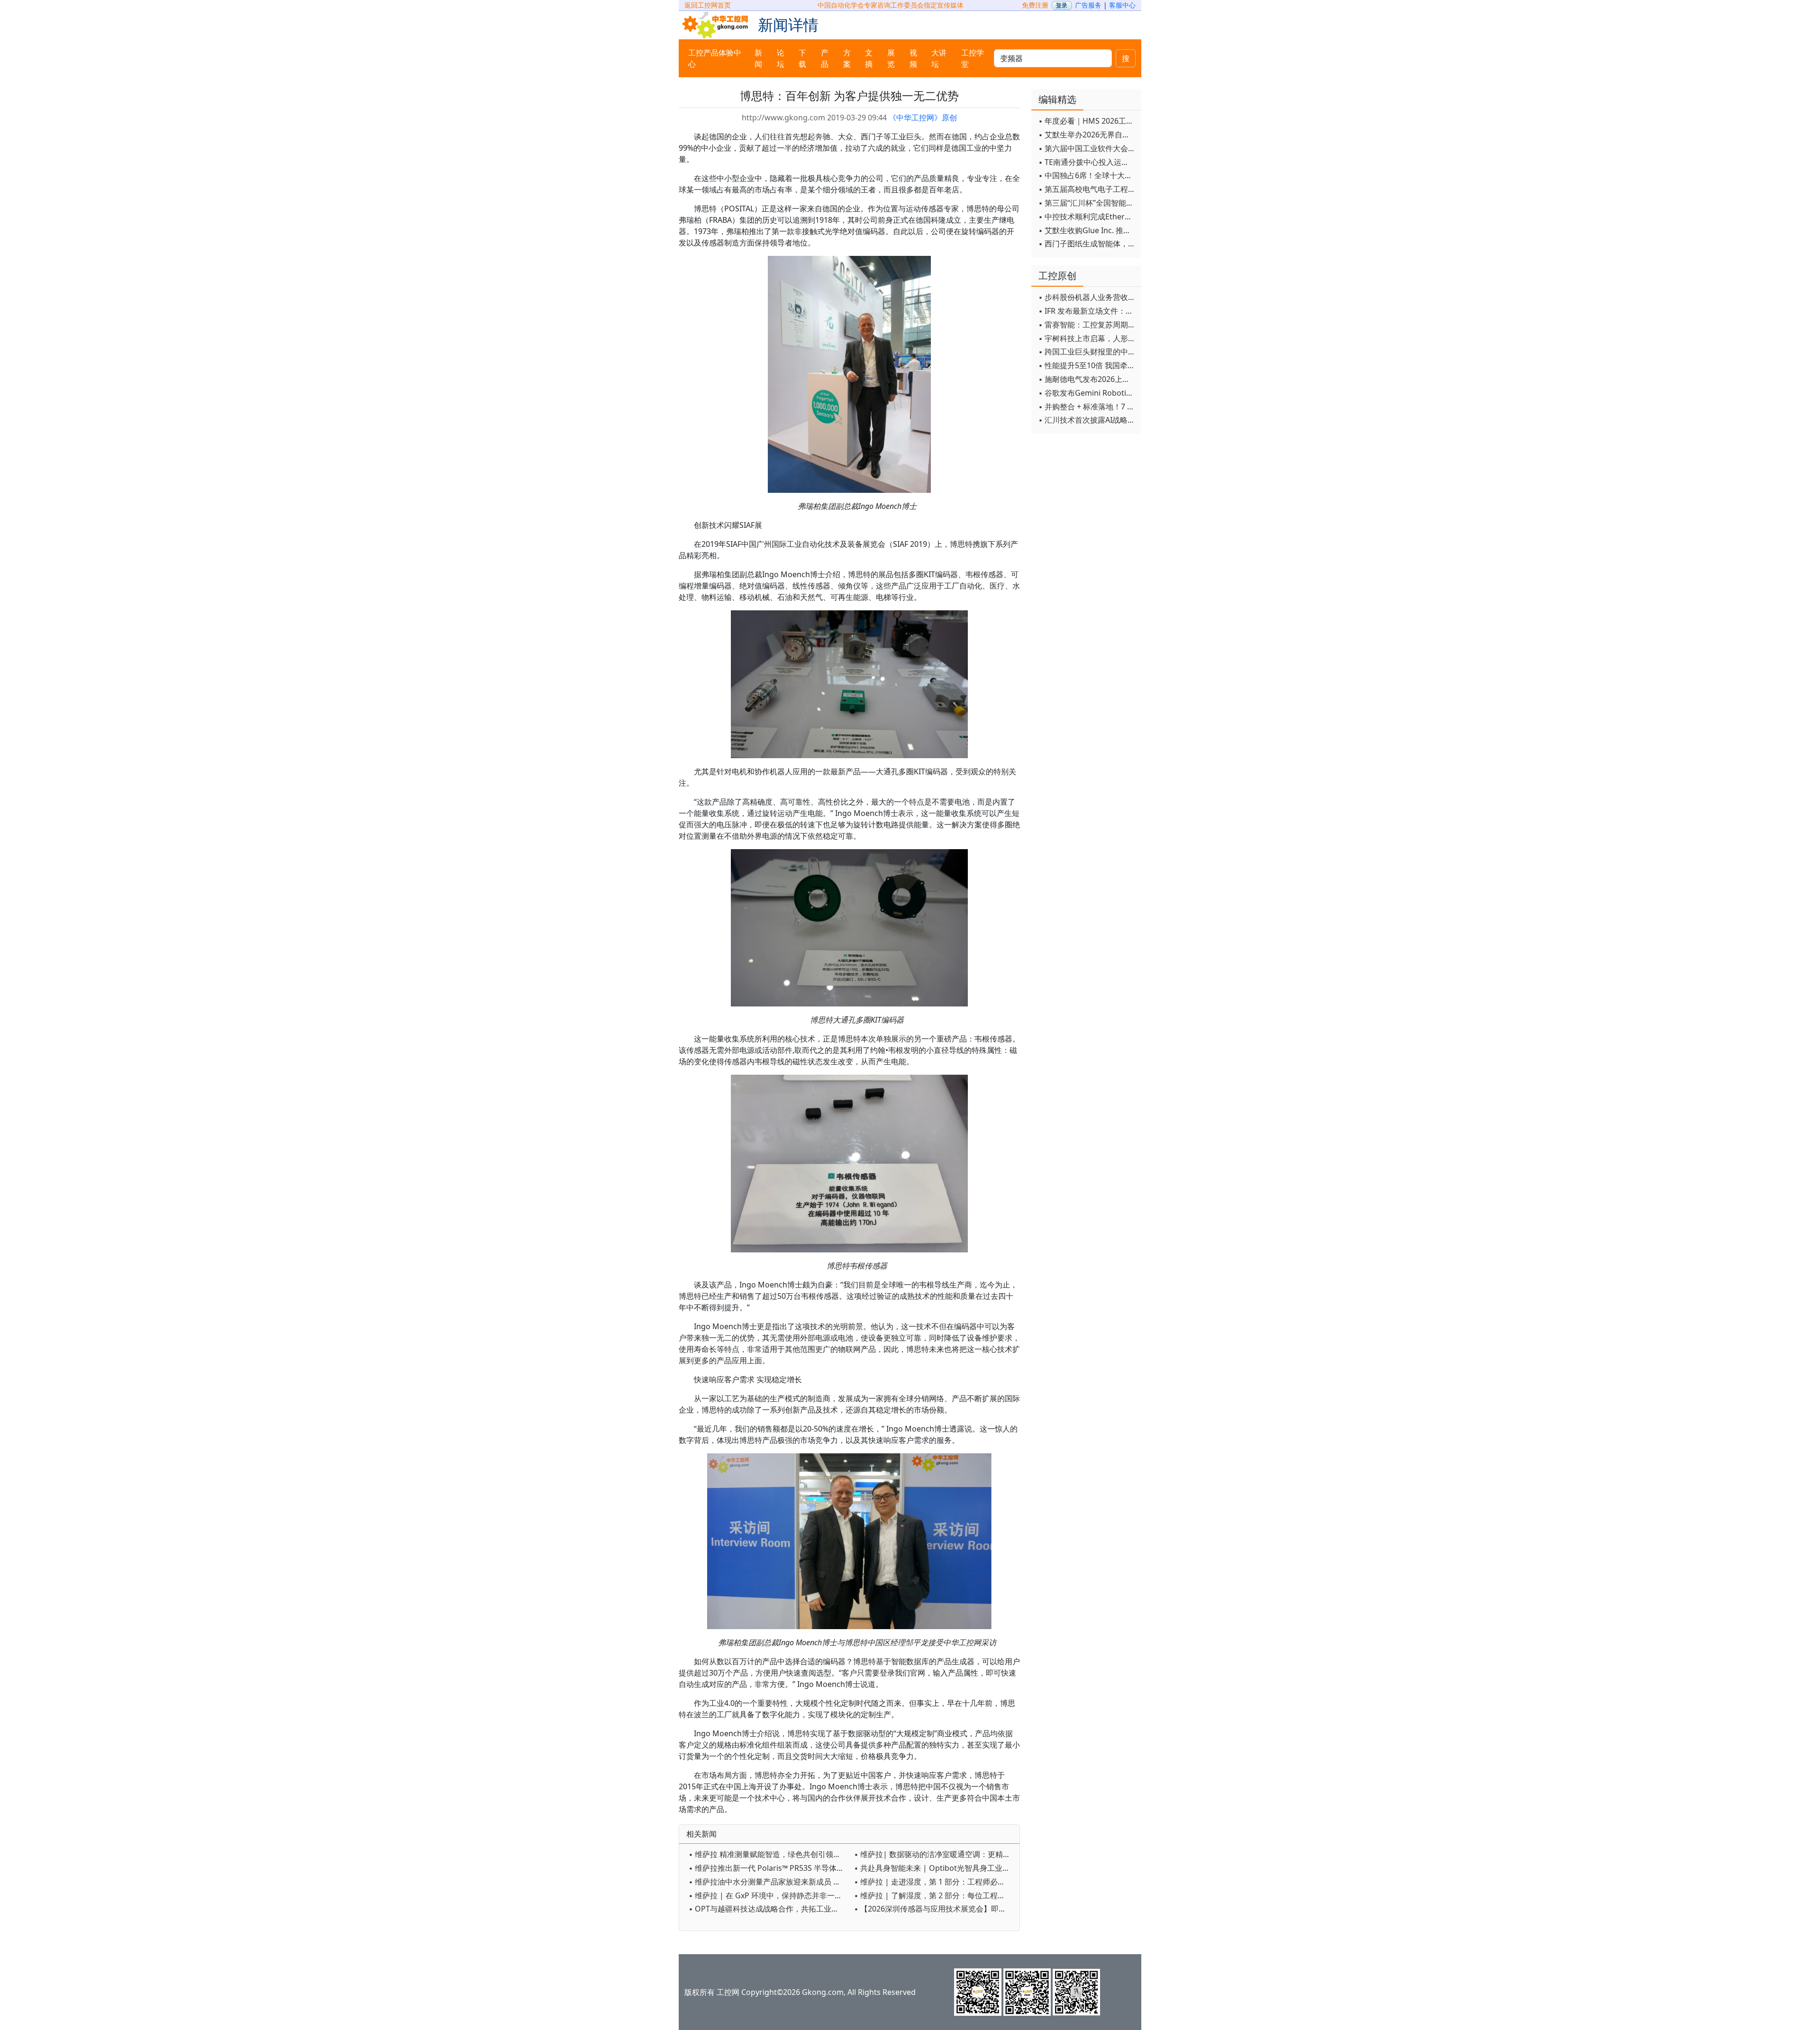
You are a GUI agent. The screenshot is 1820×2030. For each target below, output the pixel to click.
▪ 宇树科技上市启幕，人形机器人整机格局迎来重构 (1087, 338)
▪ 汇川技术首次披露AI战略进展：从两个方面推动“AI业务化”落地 (1087, 420)
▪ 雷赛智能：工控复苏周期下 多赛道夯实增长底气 (1087, 325)
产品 (825, 58)
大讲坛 (939, 58)
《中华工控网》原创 (923, 118)
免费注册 (1035, 5)
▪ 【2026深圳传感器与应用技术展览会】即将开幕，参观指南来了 (934, 1909)
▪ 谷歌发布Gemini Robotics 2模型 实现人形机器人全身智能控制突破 (1087, 393)
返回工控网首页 (708, 5)
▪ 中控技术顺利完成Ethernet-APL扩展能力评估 (1087, 217)
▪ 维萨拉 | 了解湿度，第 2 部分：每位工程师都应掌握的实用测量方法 (934, 1895)
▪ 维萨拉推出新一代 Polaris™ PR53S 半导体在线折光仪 (769, 1868)
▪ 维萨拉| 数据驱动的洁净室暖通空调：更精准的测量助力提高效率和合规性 (934, 1854)
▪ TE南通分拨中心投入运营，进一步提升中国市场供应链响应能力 (1087, 162)
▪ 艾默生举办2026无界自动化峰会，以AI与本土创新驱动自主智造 (1087, 135)
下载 (802, 58)
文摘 (869, 58)
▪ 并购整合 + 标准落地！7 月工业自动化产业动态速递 (1087, 407)
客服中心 (1122, 5)
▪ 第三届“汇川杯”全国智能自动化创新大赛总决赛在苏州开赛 (1087, 203)
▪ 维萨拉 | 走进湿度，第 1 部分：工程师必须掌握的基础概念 (934, 1882)
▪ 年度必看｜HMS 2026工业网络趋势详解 (1087, 121)
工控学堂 (973, 58)
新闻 (758, 58)
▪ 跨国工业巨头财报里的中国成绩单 (1087, 352)
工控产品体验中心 (715, 58)
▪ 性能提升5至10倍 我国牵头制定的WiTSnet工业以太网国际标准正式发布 (1087, 365)
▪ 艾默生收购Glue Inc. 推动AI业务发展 (1087, 230)
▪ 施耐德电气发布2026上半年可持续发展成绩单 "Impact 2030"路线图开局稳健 (1087, 379)
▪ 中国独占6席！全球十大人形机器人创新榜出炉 (1087, 175)
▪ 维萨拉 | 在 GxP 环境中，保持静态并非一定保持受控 (769, 1895)
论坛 (781, 58)
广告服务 (1088, 5)
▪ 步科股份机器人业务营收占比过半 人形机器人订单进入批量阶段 (1087, 297)
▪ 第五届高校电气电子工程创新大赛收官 (1087, 189)
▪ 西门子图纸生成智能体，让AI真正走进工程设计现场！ (1087, 244)
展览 (891, 58)
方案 (847, 58)
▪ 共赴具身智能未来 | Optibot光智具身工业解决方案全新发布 (934, 1868)
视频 (913, 58)
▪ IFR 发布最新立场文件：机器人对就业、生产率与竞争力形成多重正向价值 (1087, 311)
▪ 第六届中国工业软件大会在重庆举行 (1087, 148)
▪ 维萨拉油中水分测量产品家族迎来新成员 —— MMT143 (769, 1882)
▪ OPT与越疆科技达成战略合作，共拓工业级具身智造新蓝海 (769, 1909)
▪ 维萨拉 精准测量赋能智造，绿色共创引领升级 (769, 1854)
